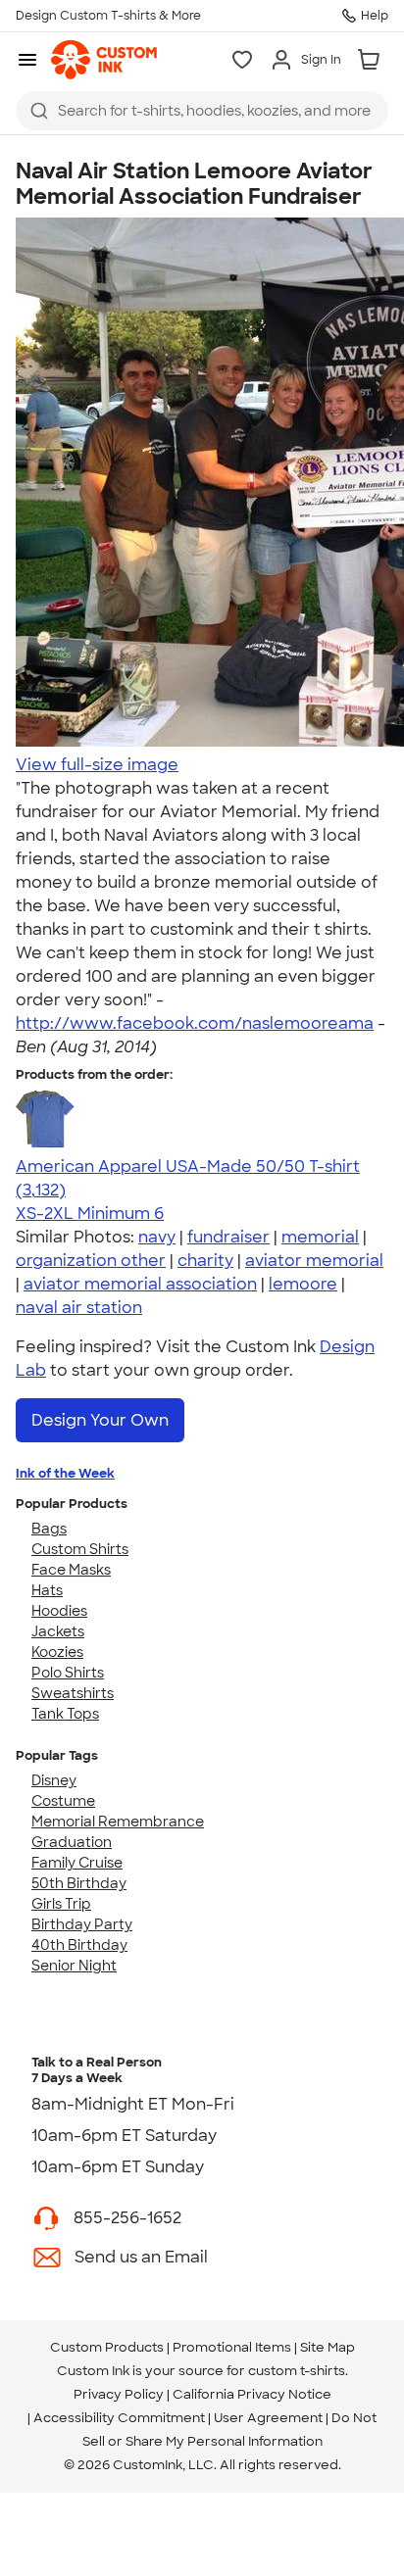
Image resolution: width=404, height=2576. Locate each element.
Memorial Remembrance (118, 1822)
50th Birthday (79, 1883)
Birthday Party (82, 1924)
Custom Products (107, 2347)
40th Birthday (79, 1945)
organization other (91, 1261)
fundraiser (228, 1237)
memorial (320, 1237)
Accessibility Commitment (119, 2418)
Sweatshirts (73, 1693)
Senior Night (74, 1966)
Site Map (328, 2347)
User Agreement (268, 2418)
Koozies (57, 1652)
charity (205, 1261)
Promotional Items (232, 2347)
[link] (104, 60)
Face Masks (71, 1570)
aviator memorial (314, 1261)
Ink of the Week (65, 1473)
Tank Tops (65, 1714)
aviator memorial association (140, 1284)
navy (157, 1237)
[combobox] (202, 111)
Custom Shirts (80, 1549)
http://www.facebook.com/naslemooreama (195, 1023)
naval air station (79, 1308)
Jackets (58, 1631)
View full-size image (97, 765)
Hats (47, 1590)
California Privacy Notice (252, 2394)
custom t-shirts (297, 2371)
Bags (49, 1529)
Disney (54, 1780)
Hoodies (59, 1611)
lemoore (303, 1284)
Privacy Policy (119, 2394)
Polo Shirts (68, 1673)
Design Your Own (100, 1420)
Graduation (72, 1842)
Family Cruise (77, 1863)
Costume (63, 1801)
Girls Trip (61, 1904)
